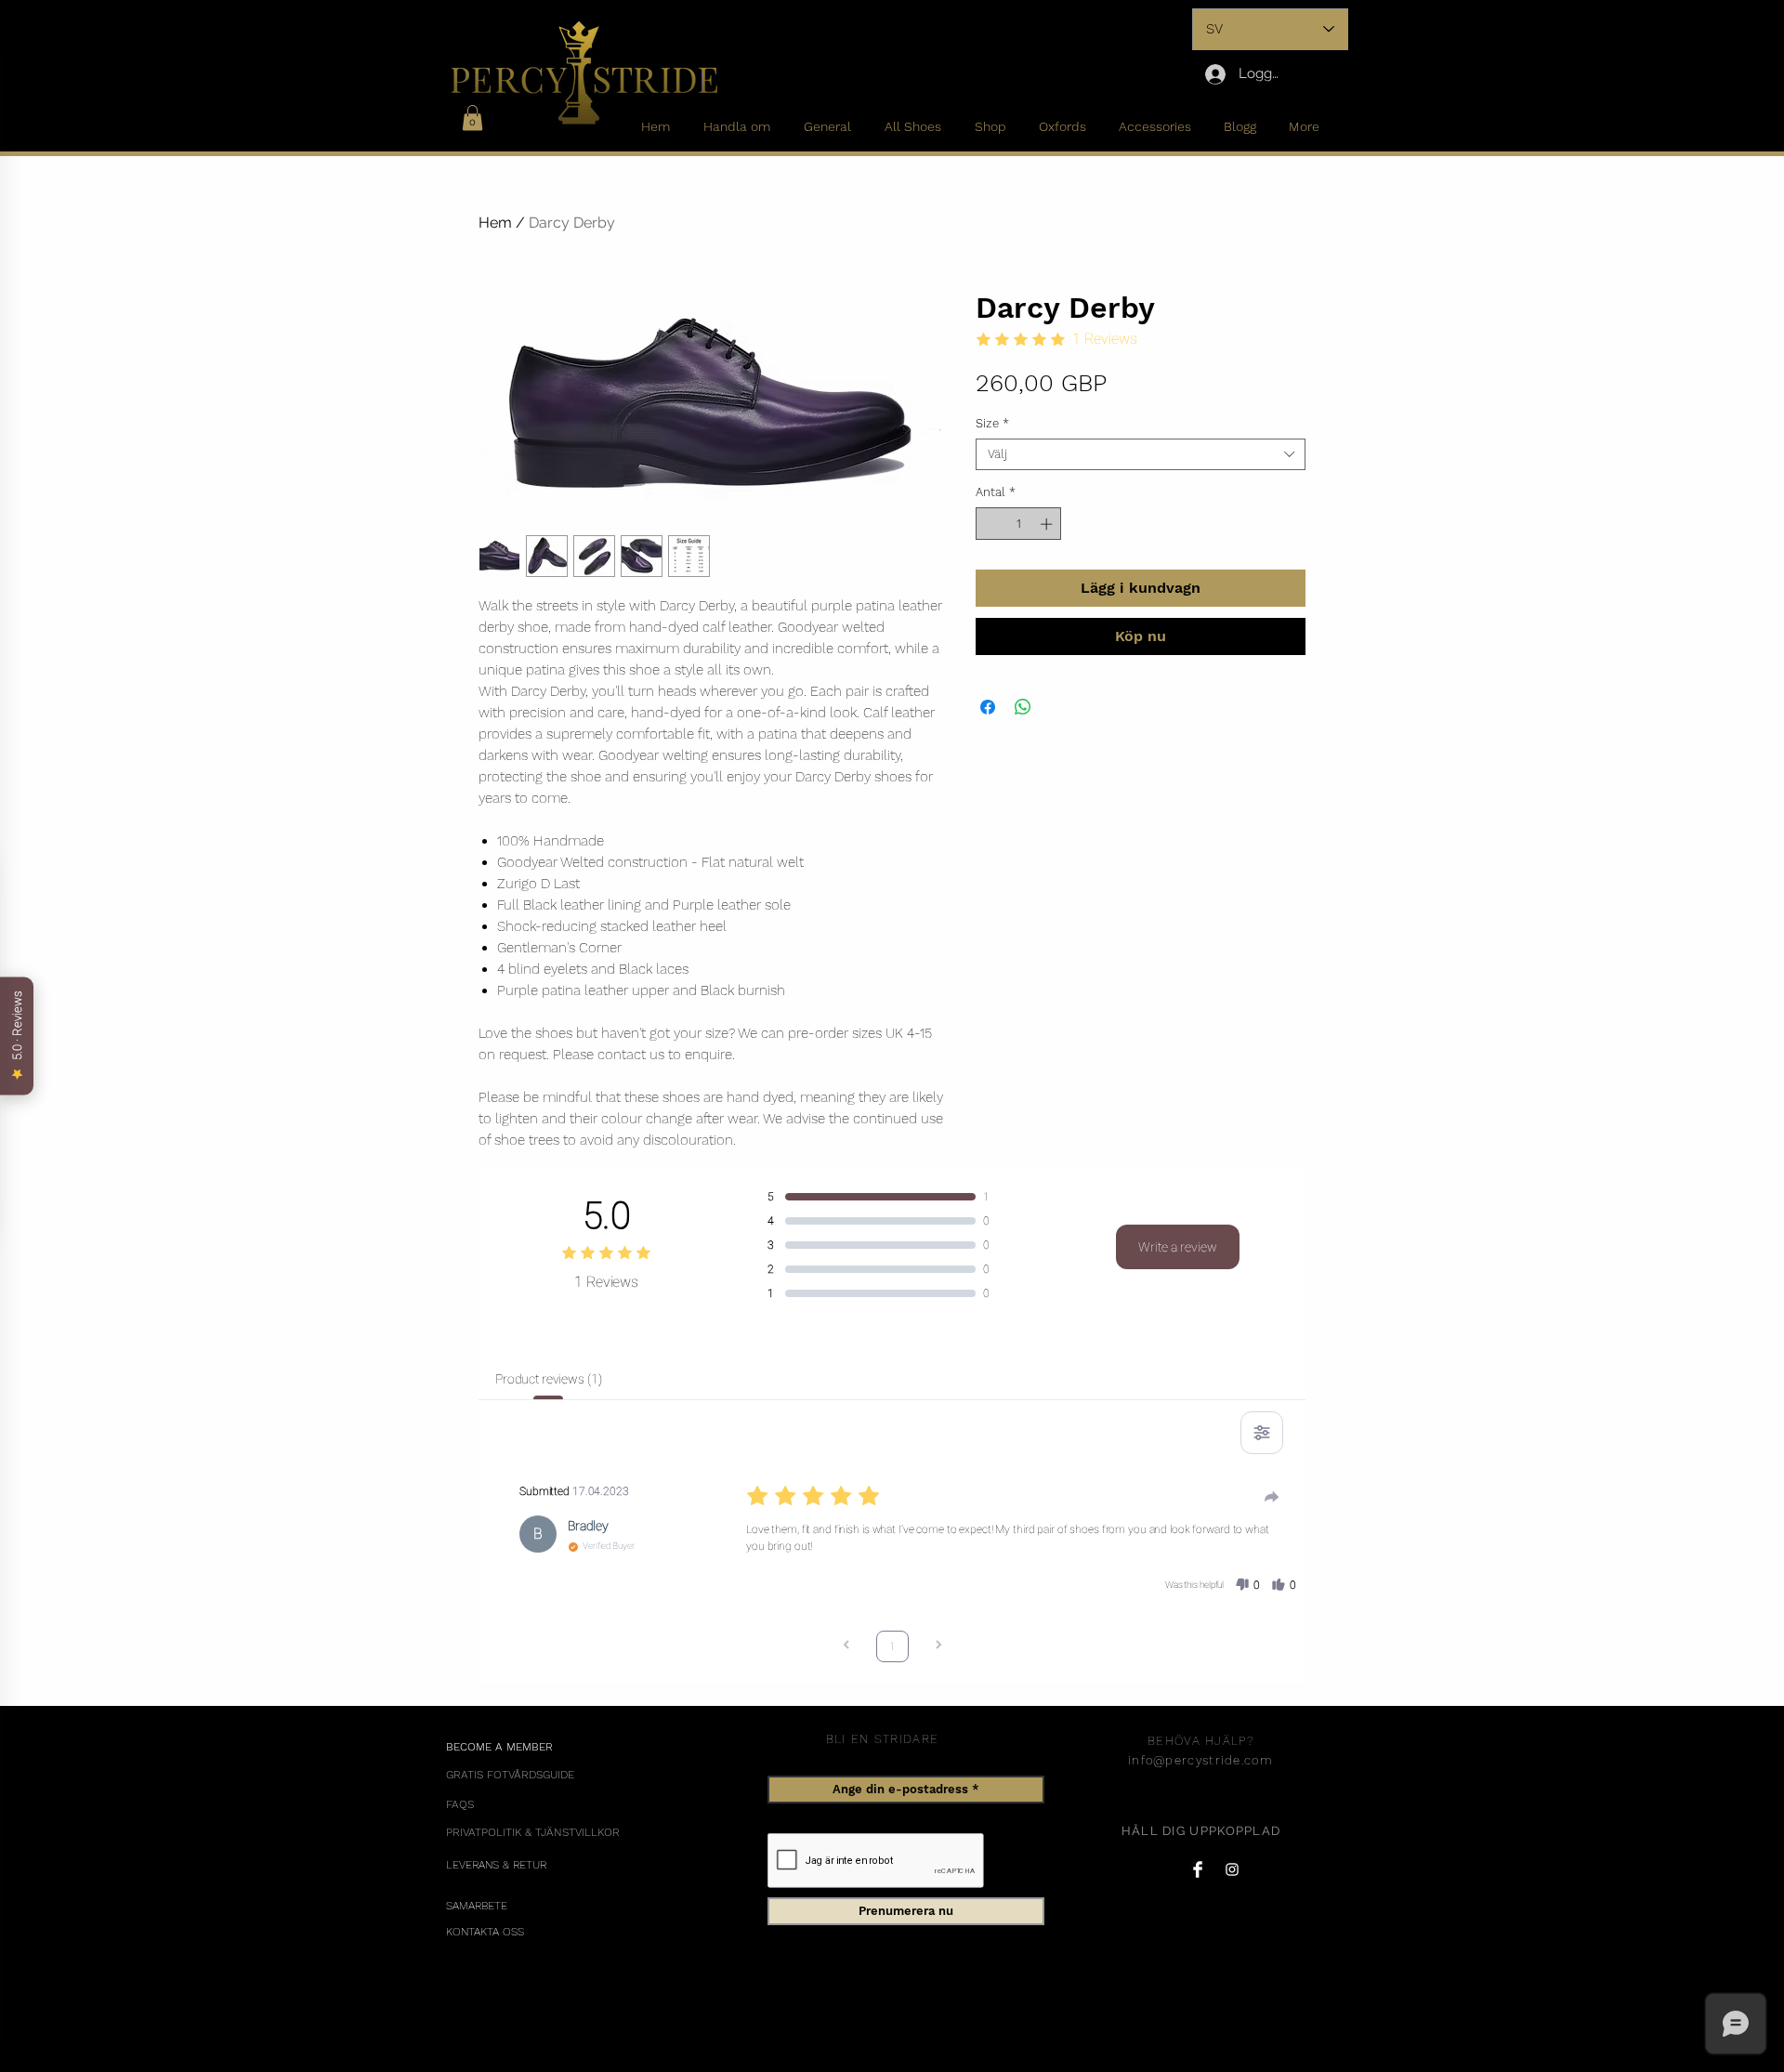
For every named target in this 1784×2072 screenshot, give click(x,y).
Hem (495, 223)
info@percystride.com (1200, 1760)
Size (992, 423)
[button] (472, 118)
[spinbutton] (1019, 524)
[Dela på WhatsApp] (1023, 707)
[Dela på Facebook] (988, 707)
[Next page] (938, 1647)
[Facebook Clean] (1198, 1869)
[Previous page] (846, 1647)
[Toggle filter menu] (1262, 1433)
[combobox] (1141, 454)
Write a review (1178, 1247)
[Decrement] (990, 524)
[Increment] (1048, 524)
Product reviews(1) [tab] (548, 1379)
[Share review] (1272, 1497)
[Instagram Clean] (1232, 1869)
